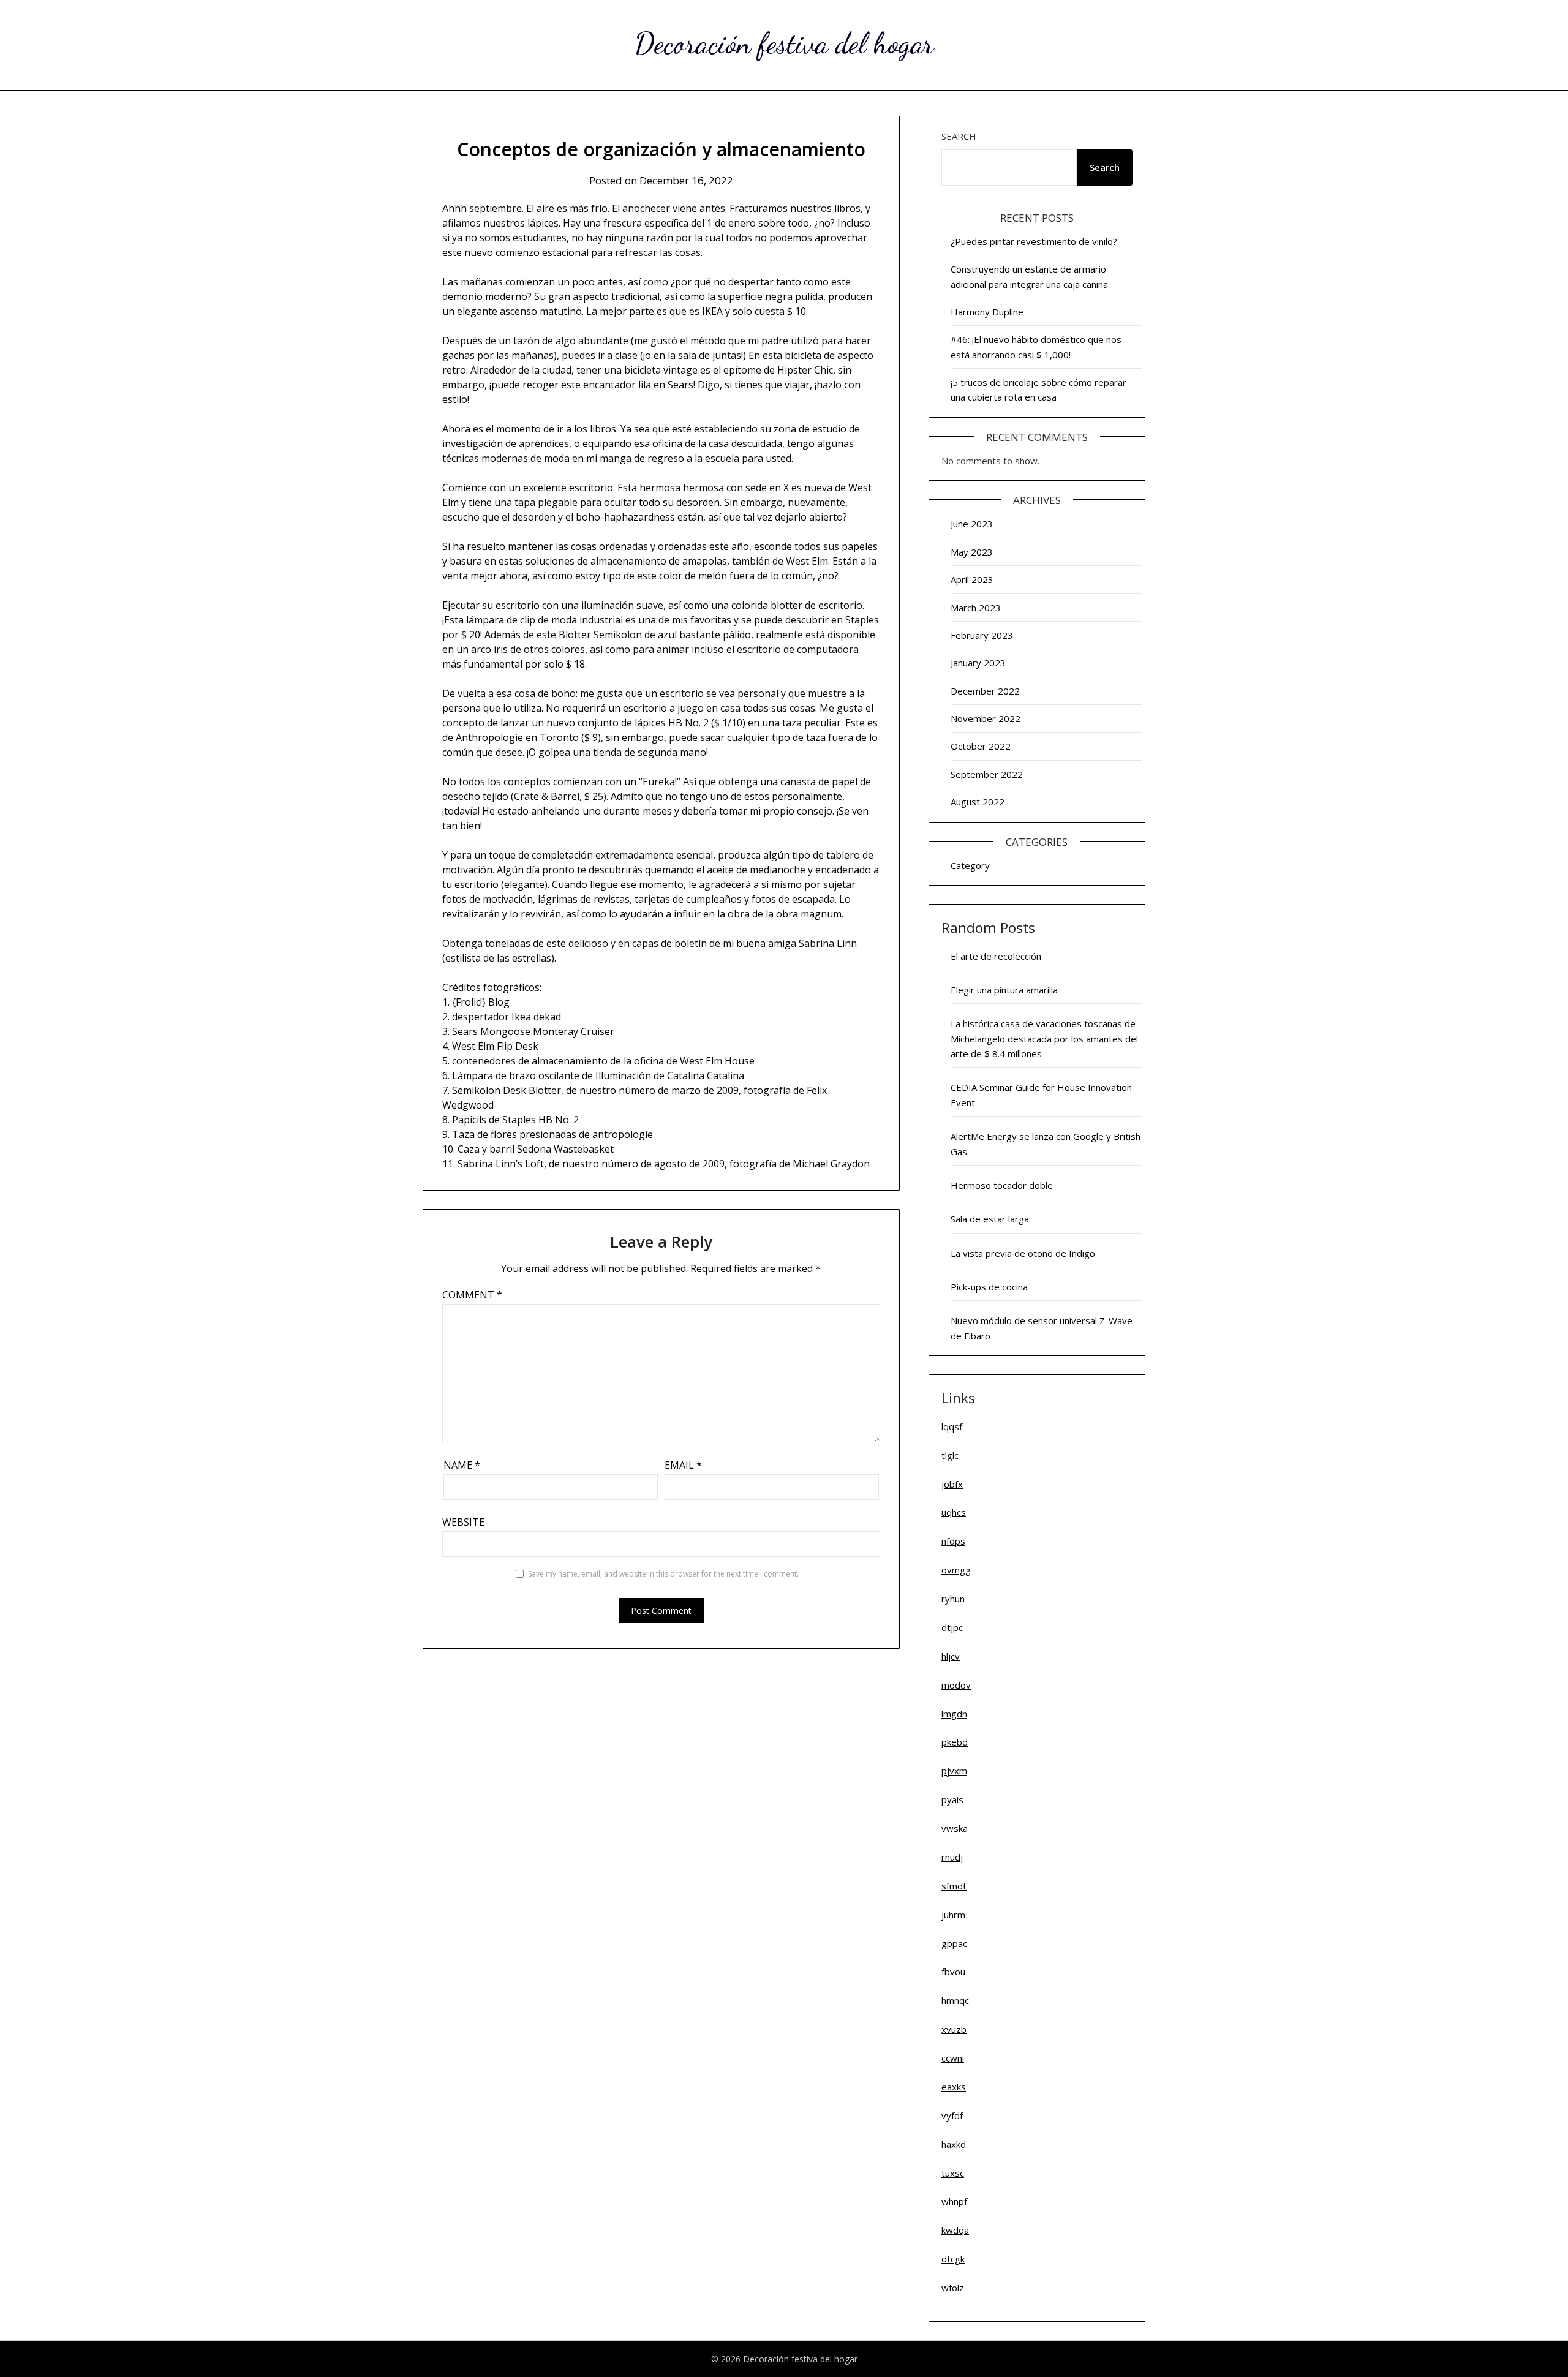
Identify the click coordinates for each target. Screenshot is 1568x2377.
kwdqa (955, 2230)
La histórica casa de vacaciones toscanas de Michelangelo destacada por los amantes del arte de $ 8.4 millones (1044, 1038)
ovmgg (956, 1570)
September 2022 (987, 774)
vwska (955, 1828)
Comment (472, 1295)
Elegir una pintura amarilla (1004, 990)
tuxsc (953, 2173)
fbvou (953, 1972)
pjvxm (954, 1771)
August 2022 (978, 802)
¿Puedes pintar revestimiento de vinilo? (1034, 241)
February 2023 (982, 635)
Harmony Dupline (987, 312)
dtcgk (953, 2259)
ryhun (953, 1599)
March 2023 (976, 608)
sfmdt (954, 1886)
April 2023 (972, 579)
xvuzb (954, 2029)
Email (683, 1465)
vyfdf (952, 2115)
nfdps (953, 1541)
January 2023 (978, 663)
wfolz (953, 2288)
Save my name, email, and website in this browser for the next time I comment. (663, 1574)
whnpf (954, 2201)
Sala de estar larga (990, 1219)
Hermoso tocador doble (1002, 1185)
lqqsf (952, 1426)
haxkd (954, 2144)
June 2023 (972, 524)
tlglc (950, 1455)
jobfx (952, 1484)
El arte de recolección (996, 956)
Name (462, 1465)
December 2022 (985, 691)
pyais (952, 1799)
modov (956, 1685)
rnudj (952, 1857)
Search (959, 136)
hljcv (951, 1656)
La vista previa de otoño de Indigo (1023, 1253)
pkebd (955, 1742)
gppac (954, 1943)
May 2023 (972, 552)
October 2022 (981, 746)
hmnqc (955, 2000)
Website (463, 1522)
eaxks (954, 2087)
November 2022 (986, 718)
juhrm (953, 1915)
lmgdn (954, 1714)
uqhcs (954, 1512)
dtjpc (952, 1627)
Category (970, 865)
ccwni (953, 2058)
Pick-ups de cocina (989, 1287)
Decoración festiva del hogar (784, 43)
